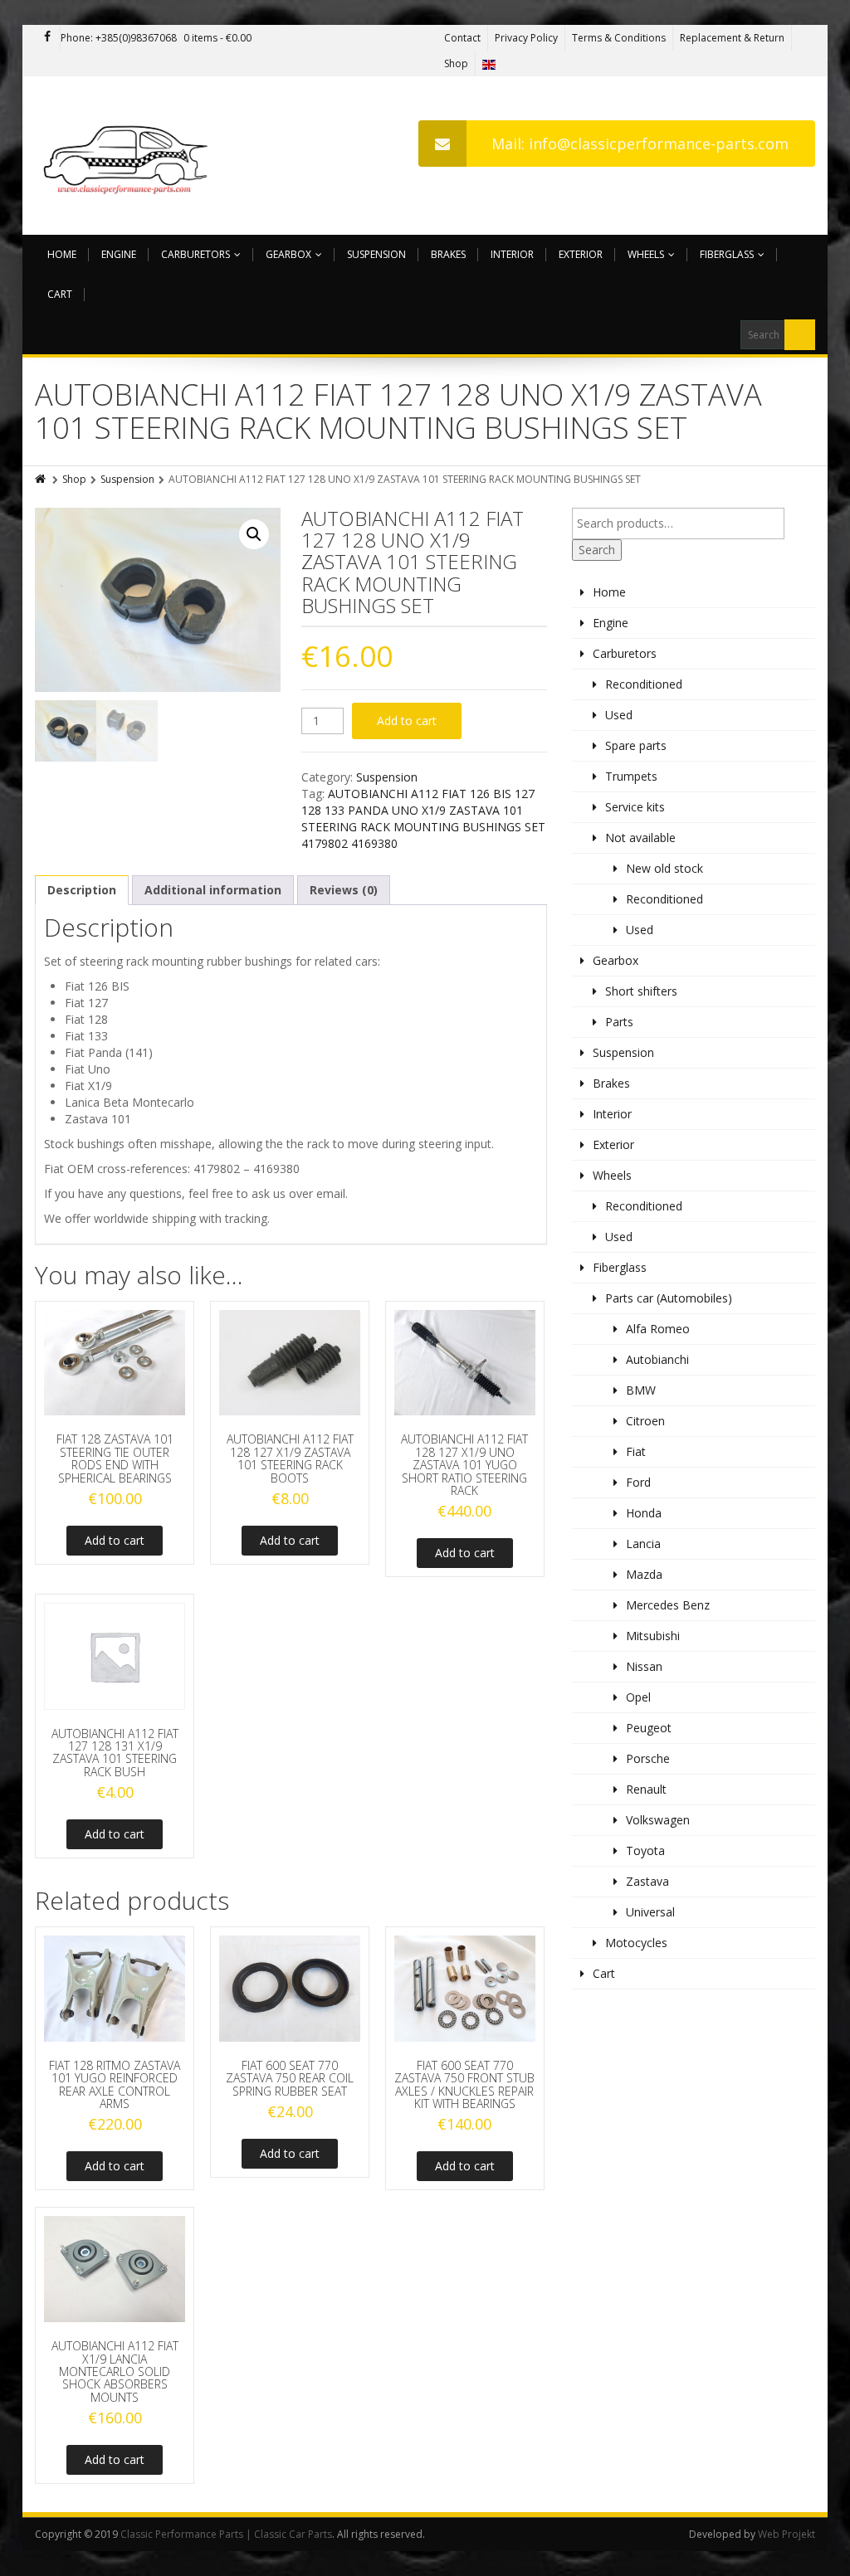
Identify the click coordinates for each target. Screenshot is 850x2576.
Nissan (644, 1666)
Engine (119, 254)
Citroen (645, 1421)
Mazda (644, 1574)
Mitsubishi (653, 1636)
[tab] (82, 890)
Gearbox (288, 254)
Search (597, 550)
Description (82, 890)
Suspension (376, 254)
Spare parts (636, 745)
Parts (619, 1022)
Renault (646, 1789)
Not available (640, 838)
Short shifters (641, 991)
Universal (650, 1912)
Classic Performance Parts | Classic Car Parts (226, 2534)
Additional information (213, 890)
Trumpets (631, 776)
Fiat (636, 1451)
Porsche (648, 1758)
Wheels (646, 254)
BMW (641, 1390)
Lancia (643, 1544)
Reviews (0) (344, 890)
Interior (512, 254)
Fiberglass (727, 254)
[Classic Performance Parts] (129, 156)
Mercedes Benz (668, 1605)
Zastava (647, 1881)
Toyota (645, 1850)
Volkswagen (658, 1820)
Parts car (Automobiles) (669, 1298)
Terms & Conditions (619, 38)
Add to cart (407, 721)
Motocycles (636, 1943)
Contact (462, 38)
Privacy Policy (526, 38)
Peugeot (649, 1728)
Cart (60, 294)
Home (62, 254)
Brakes (448, 254)
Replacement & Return (732, 38)
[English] (489, 63)
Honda (644, 1513)
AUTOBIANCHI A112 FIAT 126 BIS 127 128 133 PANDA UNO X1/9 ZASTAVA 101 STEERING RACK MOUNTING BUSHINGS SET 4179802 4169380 (423, 818)
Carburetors (195, 254)
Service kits (635, 807)
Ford (638, 1482)
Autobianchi (657, 1359)
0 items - (217, 38)
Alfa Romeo (658, 1329)
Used (619, 715)
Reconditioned (644, 684)
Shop (456, 63)
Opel (638, 1697)
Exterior (581, 254)
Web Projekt (786, 2534)
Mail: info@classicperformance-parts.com (640, 144)
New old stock (664, 868)
